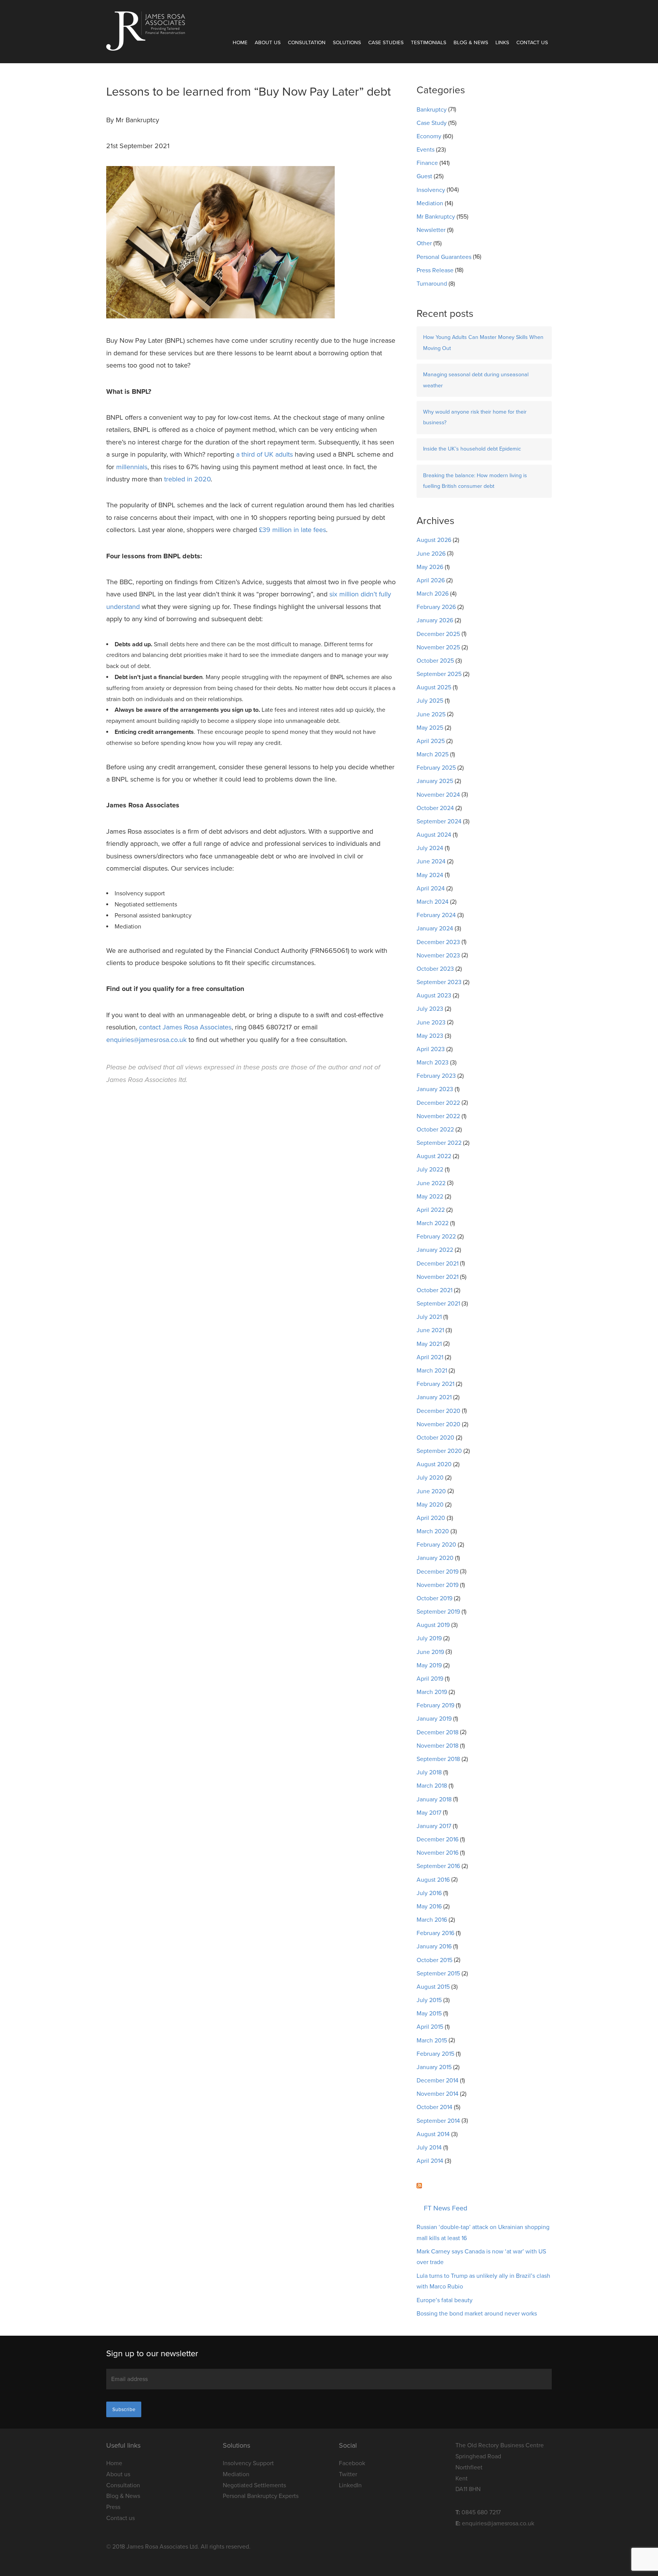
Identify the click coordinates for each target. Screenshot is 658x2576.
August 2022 (434, 1156)
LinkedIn (350, 2485)
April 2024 (431, 888)
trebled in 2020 (187, 479)
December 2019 (438, 1572)
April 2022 (431, 1210)
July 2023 (430, 1009)
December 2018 (438, 1732)
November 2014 (438, 2094)
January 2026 (435, 620)
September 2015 (438, 1974)
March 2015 (432, 2041)
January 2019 (434, 1719)
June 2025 (431, 714)
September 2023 (439, 982)
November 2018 (438, 1746)
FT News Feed (446, 2208)
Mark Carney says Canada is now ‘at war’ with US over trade (481, 2257)
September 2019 (438, 1612)
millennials (132, 467)
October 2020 (435, 1438)
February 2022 (436, 1237)
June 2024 (431, 861)
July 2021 (429, 1317)
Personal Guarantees (444, 257)
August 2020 (434, 1464)
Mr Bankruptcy (436, 217)
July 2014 (429, 2148)
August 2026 (434, 540)
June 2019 (430, 1652)
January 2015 (434, 2067)
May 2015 (429, 2013)
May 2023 (430, 1036)
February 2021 (435, 1384)
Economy (429, 136)
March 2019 (432, 1692)
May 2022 (430, 1197)
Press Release (435, 270)
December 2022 (438, 1103)
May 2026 (430, 567)
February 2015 (435, 2054)
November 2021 (438, 1277)
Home (240, 43)
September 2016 (438, 1866)
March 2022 (433, 1223)
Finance (427, 163)
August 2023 (434, 996)
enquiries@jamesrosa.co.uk (146, 1040)
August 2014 (433, 2134)
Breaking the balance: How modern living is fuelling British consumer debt (475, 481)
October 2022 (435, 1130)
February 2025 (436, 768)
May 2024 (430, 875)
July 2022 (430, 1170)
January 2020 (435, 1558)
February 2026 (436, 607)
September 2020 (439, 1451)
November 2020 (438, 1424)
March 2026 (433, 594)
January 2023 (435, 1089)
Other (424, 243)
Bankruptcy (432, 110)
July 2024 (430, 848)
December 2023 (438, 942)
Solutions (347, 43)
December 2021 (438, 1264)
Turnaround (432, 284)
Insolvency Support (248, 2463)
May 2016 (429, 1906)
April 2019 (430, 1679)
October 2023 (435, 969)
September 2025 (439, 674)
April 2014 (430, 2161)
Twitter (348, 2474)
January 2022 (435, 1250)
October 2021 (434, 1290)
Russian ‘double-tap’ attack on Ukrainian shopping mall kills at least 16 (483, 2233)
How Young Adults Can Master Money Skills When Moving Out (483, 343)
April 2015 (430, 2027)
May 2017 (429, 1813)
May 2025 (430, 728)
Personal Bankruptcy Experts (261, 2496)
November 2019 (438, 1585)
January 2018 (434, 1799)
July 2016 (429, 1893)
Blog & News (471, 43)
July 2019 (429, 1638)
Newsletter (431, 230)
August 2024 (434, 835)
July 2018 (429, 1772)
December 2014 (438, 2081)
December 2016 (438, 1839)
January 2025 (435, 781)
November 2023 (438, 956)
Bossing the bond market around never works (477, 2314)
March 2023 (433, 1063)
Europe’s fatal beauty (445, 2300)
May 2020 (430, 1505)
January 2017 (434, 1826)
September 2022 (439, 1143)
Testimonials (429, 43)
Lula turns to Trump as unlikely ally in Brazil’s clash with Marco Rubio (483, 2281)
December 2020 (438, 1411)
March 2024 (433, 902)
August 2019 (433, 1625)
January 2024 (435, 928)
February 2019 (435, 1705)
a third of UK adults (264, 454)
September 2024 (439, 821)
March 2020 (433, 1531)
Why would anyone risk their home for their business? (475, 417)
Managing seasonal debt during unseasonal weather (476, 380)
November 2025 (438, 647)
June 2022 (431, 1183)
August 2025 (434, 687)
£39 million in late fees (292, 530)
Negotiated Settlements (254, 2485)
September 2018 (438, 1759)
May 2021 (429, 1344)
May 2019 (429, 1665)
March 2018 (432, 1786)
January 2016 (434, 1946)
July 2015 (429, 2000)
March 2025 (433, 754)
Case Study (432, 123)
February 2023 (436, 1076)
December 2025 (438, 634)
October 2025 (435, 661)
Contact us (532, 43)
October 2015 (434, 1960)
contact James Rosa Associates (185, 1027)
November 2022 (438, 1116)
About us (118, 2474)
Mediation (430, 203)
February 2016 (435, 1933)
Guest (424, 176)
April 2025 (431, 741)
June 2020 (431, 1491)
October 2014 (434, 2107)
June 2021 (430, 1330)
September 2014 (438, 2121)
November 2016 (438, 1853)
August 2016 (433, 1880)
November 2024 (438, 795)
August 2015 (433, 1987)
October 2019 (434, 1598)
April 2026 (431, 580)
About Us (268, 43)
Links (502, 43)
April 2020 (431, 1518)
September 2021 (438, 1304)
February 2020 (436, 1545)
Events (426, 150)
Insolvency (431, 190)
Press (113, 2507)
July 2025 (430, 701)
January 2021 (434, 1397)
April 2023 (431, 1049)
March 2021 (432, 1371)
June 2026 (431, 554)
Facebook (352, 2463)
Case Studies (386, 43)
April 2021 (430, 1357)
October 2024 (435, 808)
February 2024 (436, 915)
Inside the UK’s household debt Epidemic (472, 449)
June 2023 (431, 1023)
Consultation (307, 43)
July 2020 (430, 1478)
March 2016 (432, 1920)
